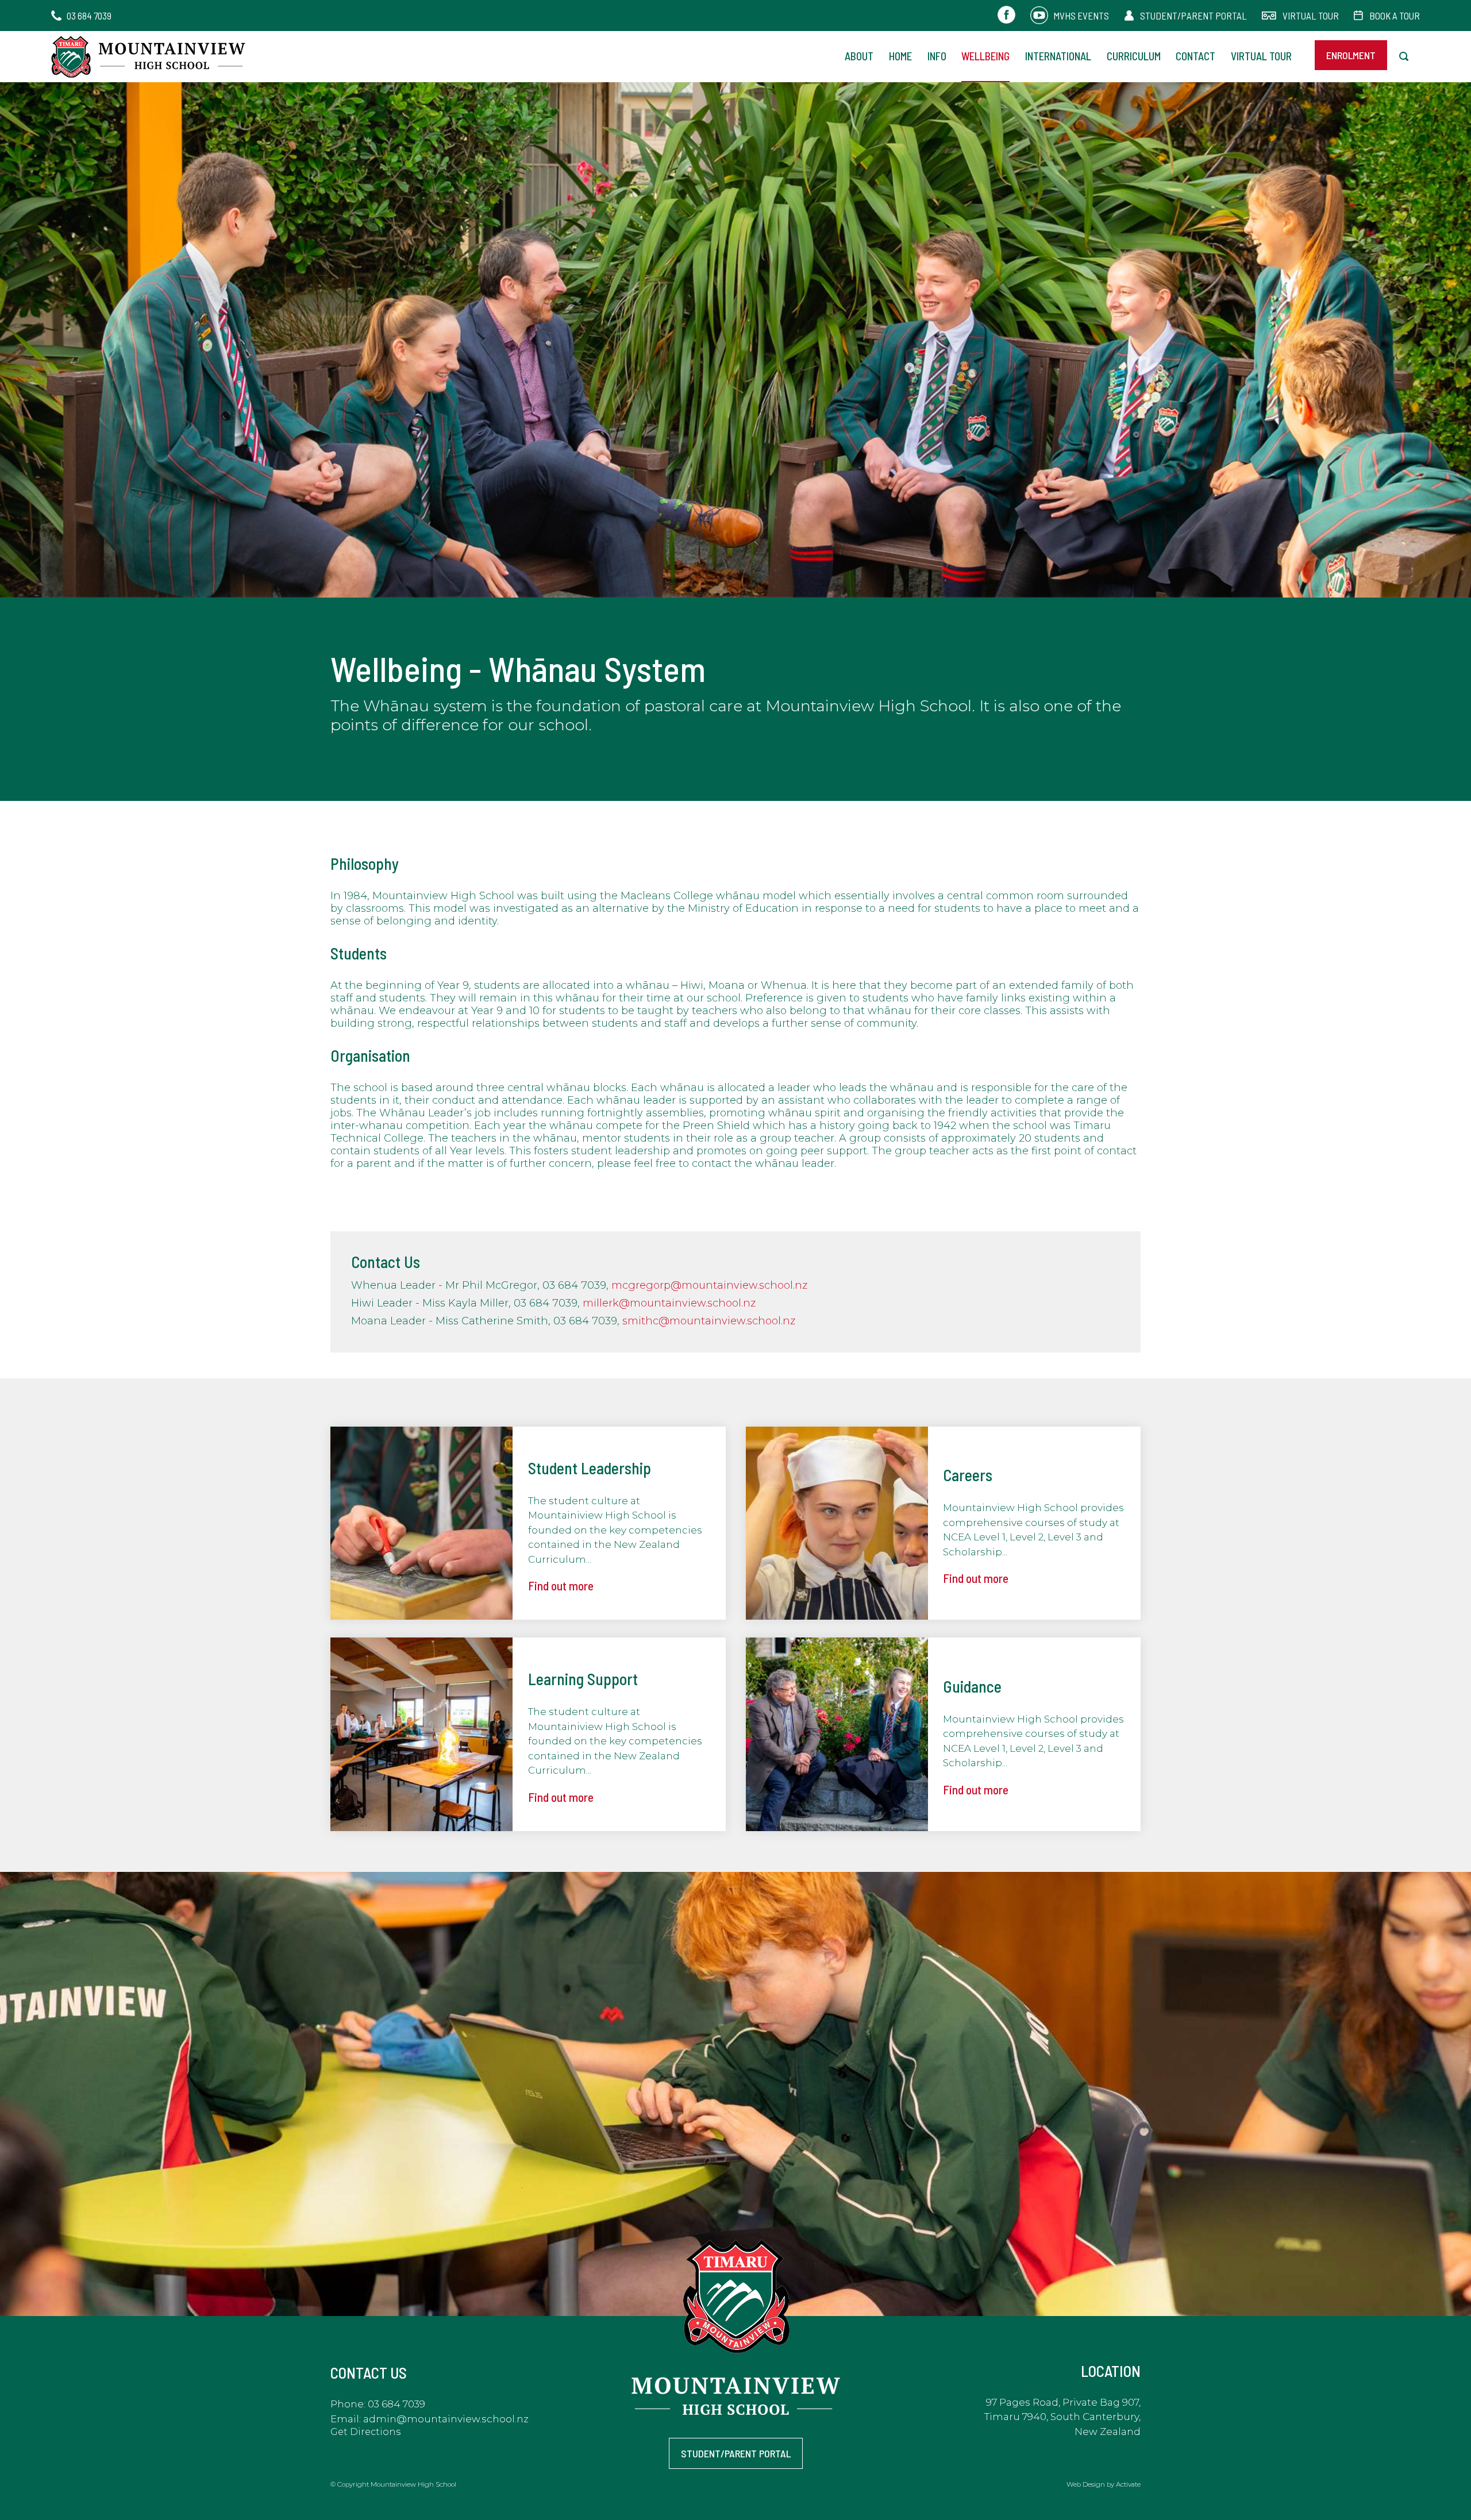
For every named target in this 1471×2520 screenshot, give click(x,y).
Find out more (561, 1585)
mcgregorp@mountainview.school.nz (709, 1285)
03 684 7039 (89, 16)
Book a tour (1395, 16)
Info (937, 56)
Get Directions (365, 2432)
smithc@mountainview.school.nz (709, 1321)
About (859, 56)
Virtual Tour (1311, 16)
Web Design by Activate (1104, 2484)
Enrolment (1351, 55)
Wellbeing (985, 56)
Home (900, 56)
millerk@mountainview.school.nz (669, 1303)
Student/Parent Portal (1193, 16)
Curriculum (1134, 56)
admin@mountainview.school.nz (446, 2419)
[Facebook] (1006, 16)
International (1058, 56)
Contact (1195, 56)
